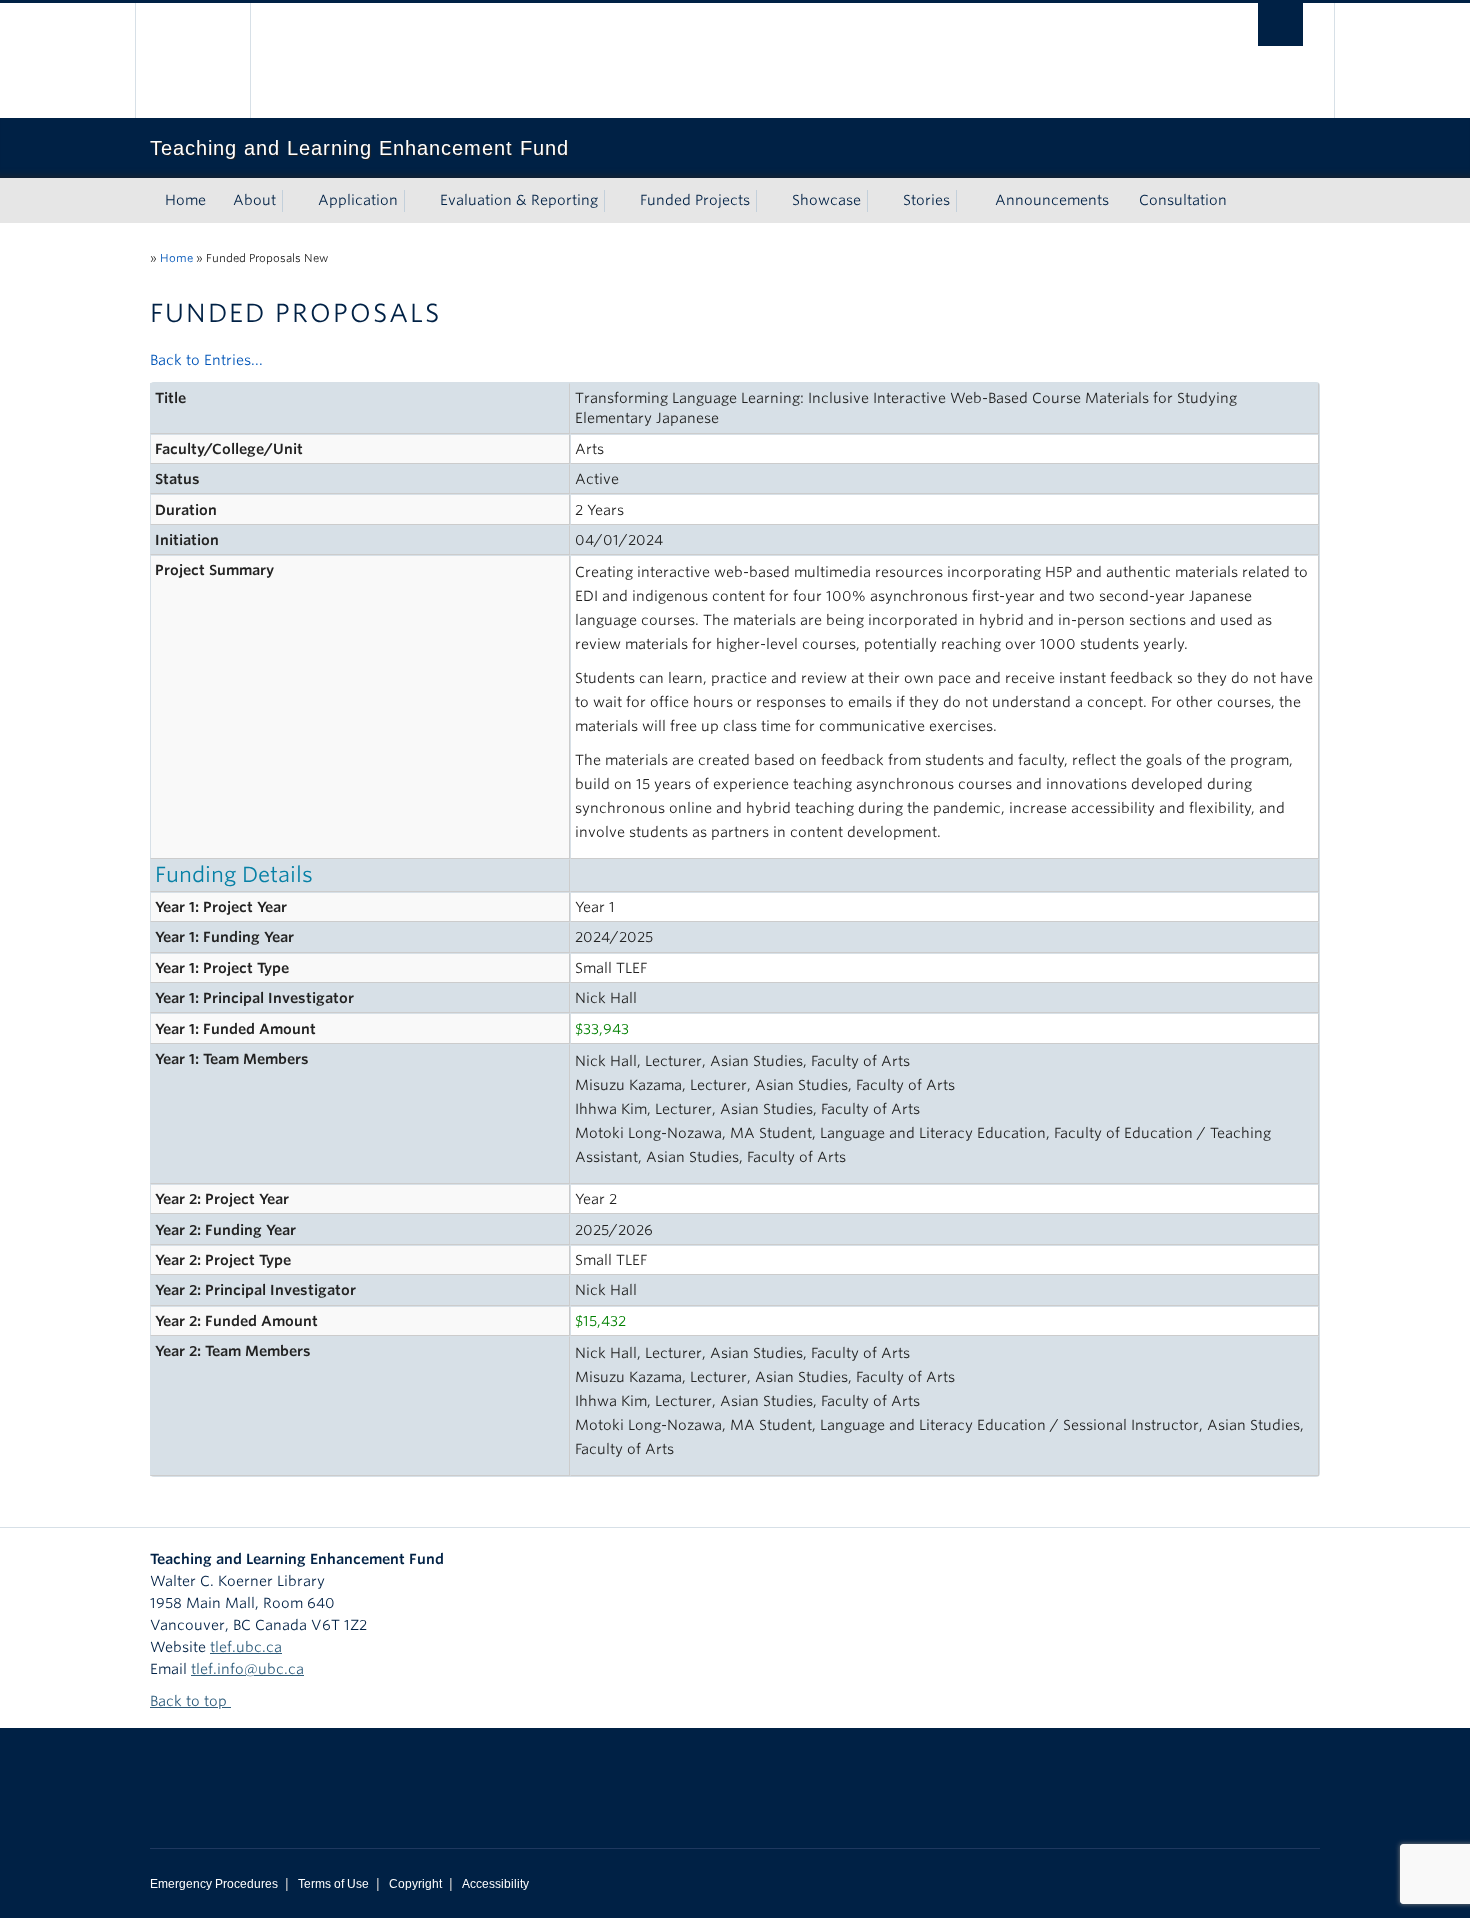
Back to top (190, 1701)
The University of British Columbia (192, 60)
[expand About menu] (294, 201)
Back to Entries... (206, 360)
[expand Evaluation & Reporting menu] (616, 201)
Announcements (1052, 200)
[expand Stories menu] (968, 201)
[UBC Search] (1280, 24)
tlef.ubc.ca (246, 1647)
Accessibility (495, 1884)
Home (185, 200)
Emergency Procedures (214, 1884)
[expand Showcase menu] (879, 201)
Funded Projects (695, 200)
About (254, 200)
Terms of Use (333, 1884)
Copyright (415, 1884)
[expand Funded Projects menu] (768, 201)
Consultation (1183, 200)
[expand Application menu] (416, 201)
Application (358, 200)
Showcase (826, 200)
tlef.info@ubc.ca (247, 1669)
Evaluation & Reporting (519, 200)
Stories (926, 200)
